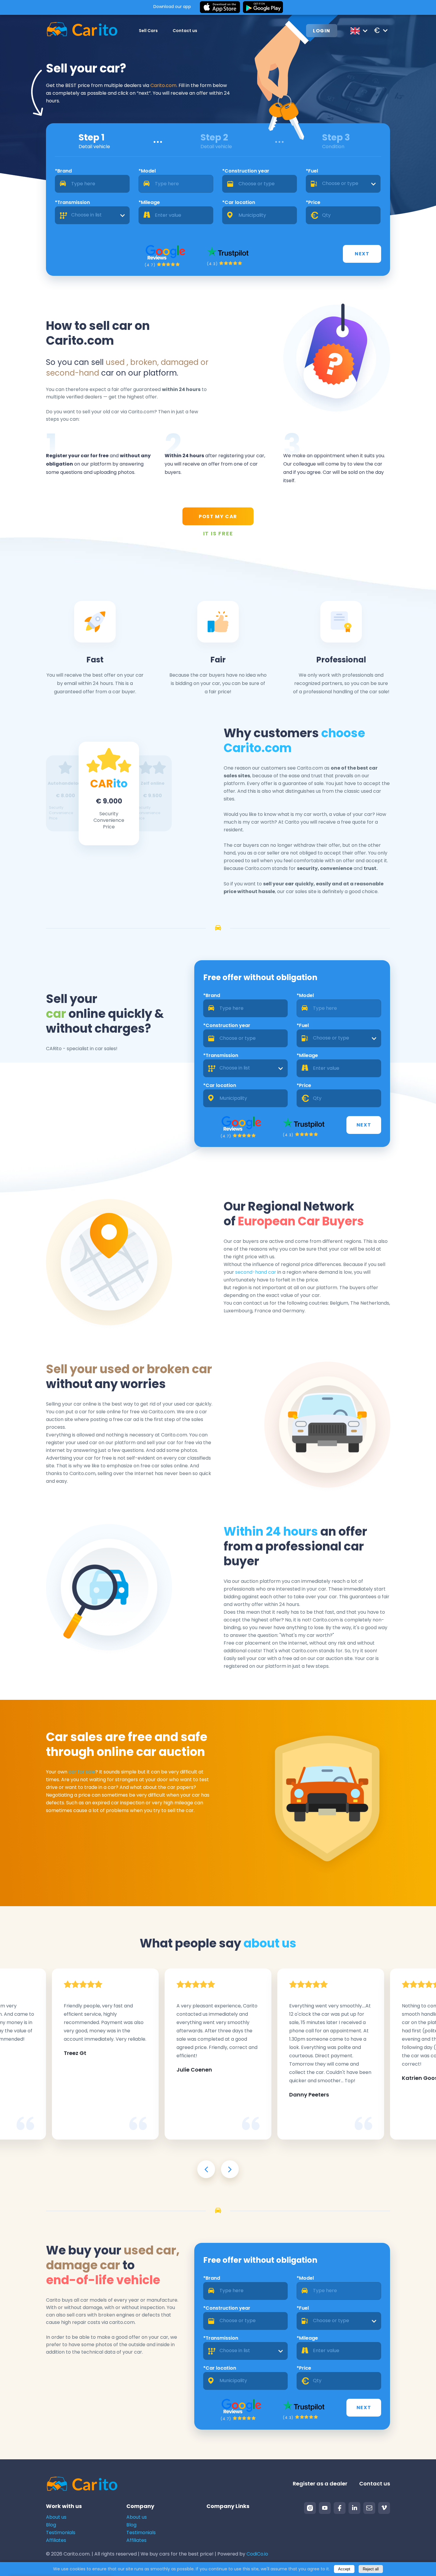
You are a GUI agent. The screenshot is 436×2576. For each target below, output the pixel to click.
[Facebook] (340, 2508)
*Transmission (72, 202)
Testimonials (61, 2533)
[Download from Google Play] (263, 7)
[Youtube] (325, 2508)
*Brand (63, 171)
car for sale (82, 1772)
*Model (147, 171)
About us (56, 2517)
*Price (313, 202)
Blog (51, 2525)
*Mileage (149, 202)
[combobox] (343, 184)
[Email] (369, 2508)
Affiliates (56, 2540)
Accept (344, 2569)
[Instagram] (310, 2508)
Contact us (185, 31)
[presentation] (206, 2169)
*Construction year (246, 171)
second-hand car (256, 1272)
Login (322, 31)
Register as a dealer (320, 2484)
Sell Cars (148, 31)
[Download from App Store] (220, 7)
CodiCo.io (257, 2554)
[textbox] (343, 184)
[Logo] (82, 30)
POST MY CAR (218, 516)
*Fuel (312, 171)
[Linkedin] (354, 2508)
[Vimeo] (384, 2508)
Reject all (371, 2569)
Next (362, 254)
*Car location (239, 202)
